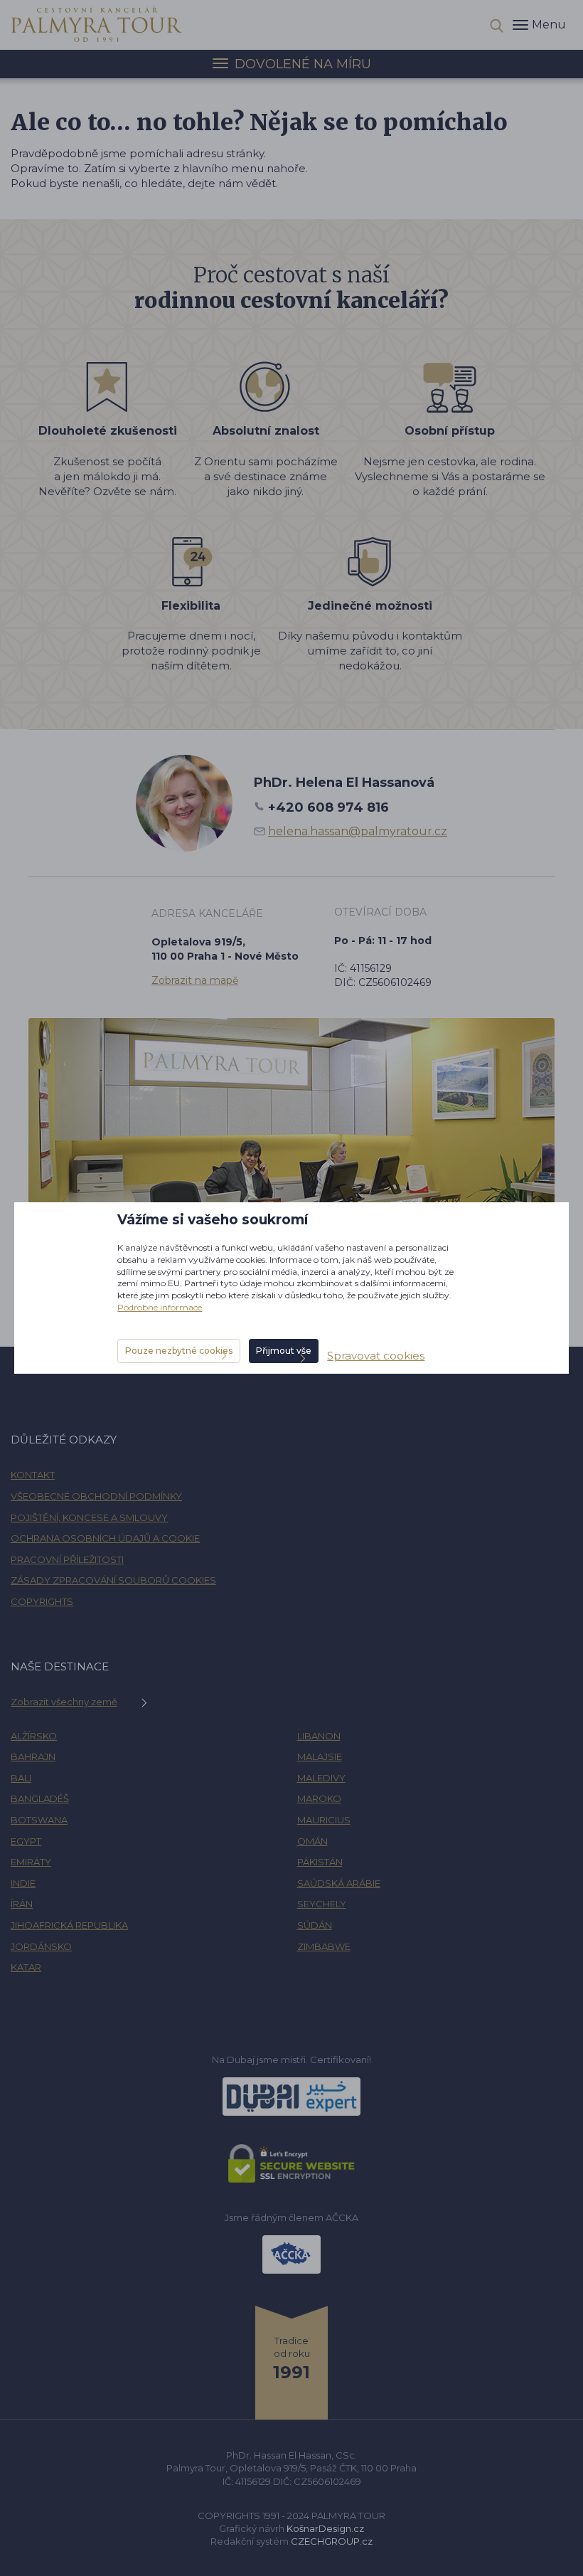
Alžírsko (34, 1736)
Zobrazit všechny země (64, 1702)
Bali (21, 1778)
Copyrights (42, 1601)
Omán (312, 1841)
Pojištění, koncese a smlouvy (89, 1517)
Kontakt (33, 1475)
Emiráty (31, 1862)
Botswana (39, 1820)
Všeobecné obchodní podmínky (96, 1496)
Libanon (319, 1736)
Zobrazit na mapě (195, 980)
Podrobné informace (160, 1307)
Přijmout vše (284, 1351)
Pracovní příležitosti (67, 1559)
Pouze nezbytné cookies (179, 1351)
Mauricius (324, 1820)
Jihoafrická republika (69, 1925)
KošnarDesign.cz (325, 2528)
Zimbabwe (324, 1946)
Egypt (26, 1841)
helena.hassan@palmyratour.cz (358, 831)
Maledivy (321, 1778)
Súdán (315, 1925)
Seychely (322, 1904)
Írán (22, 1904)
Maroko (319, 1798)
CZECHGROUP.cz (332, 2541)
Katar (26, 1967)
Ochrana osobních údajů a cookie (105, 1538)
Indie (23, 1883)
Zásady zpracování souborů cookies (113, 1580)
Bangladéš (40, 1798)
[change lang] (97, 24)
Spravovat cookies (376, 1356)
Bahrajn (33, 1756)
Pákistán (320, 1862)
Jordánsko (41, 1946)
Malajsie (320, 1756)
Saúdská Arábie (339, 1883)
